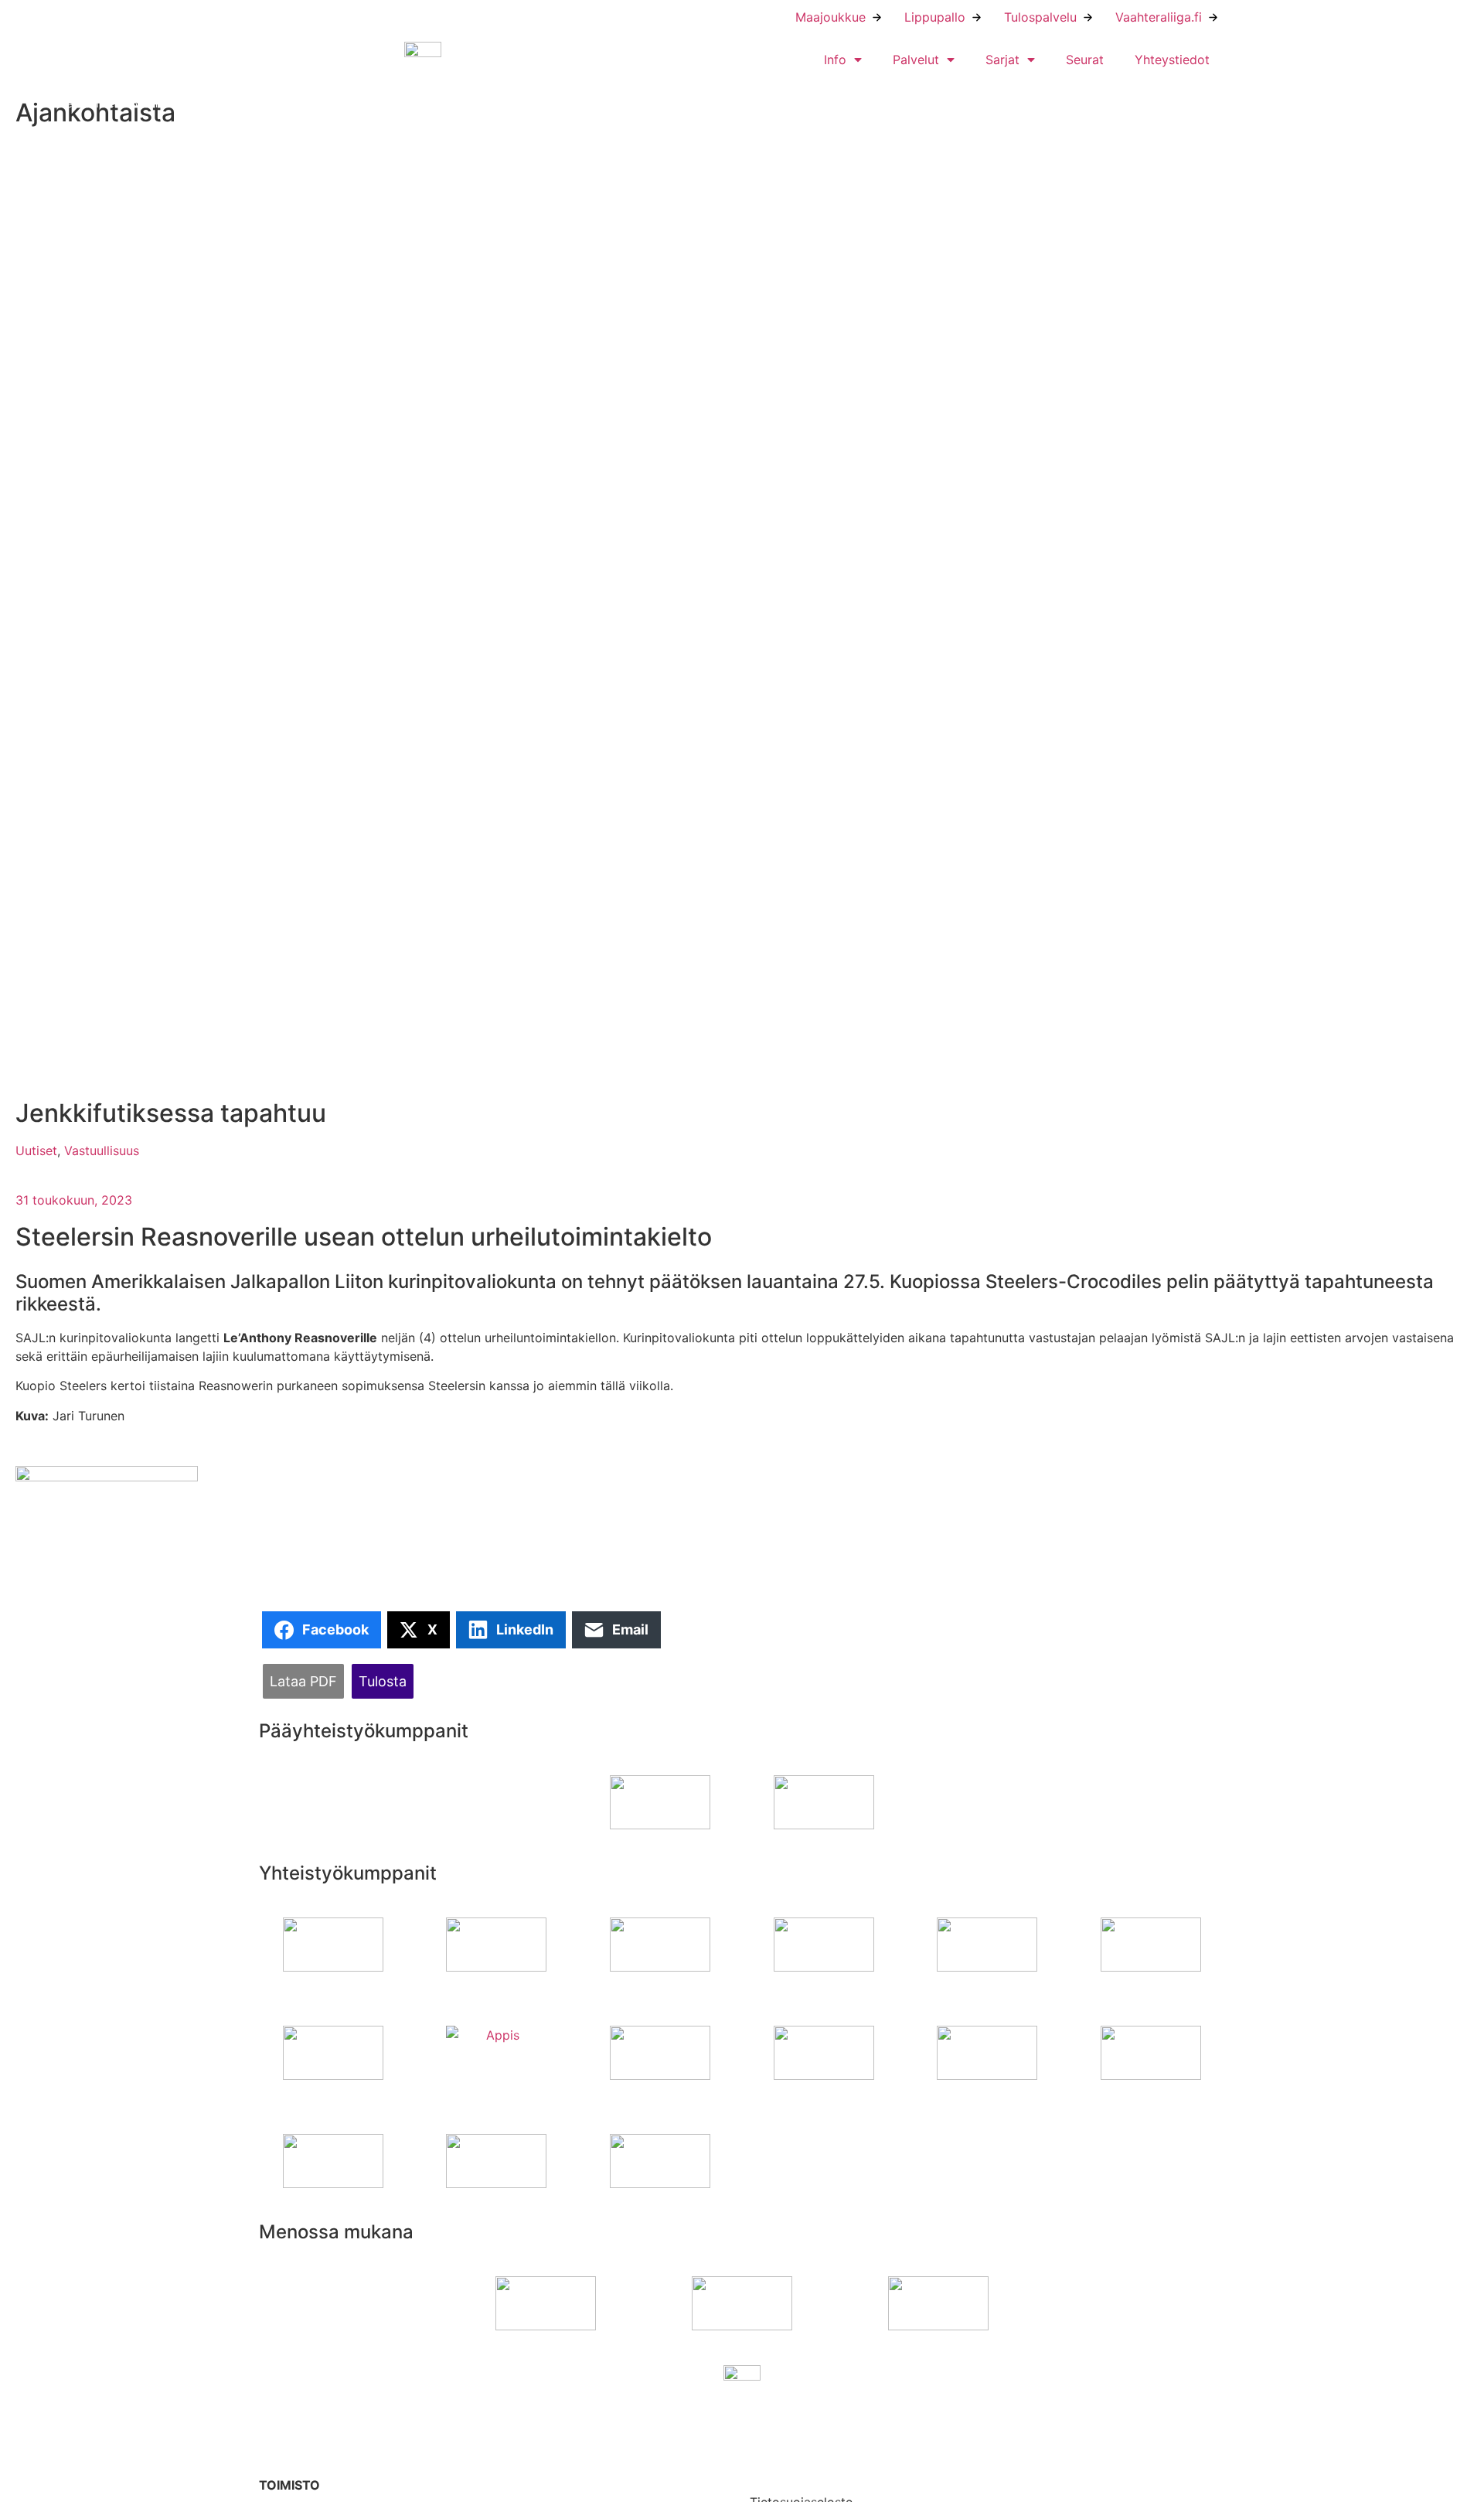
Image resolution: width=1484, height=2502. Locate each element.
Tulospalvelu (1040, 17)
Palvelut (916, 60)
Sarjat (1002, 60)
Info (835, 60)
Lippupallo (935, 17)
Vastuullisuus (102, 1150)
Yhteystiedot (1172, 60)
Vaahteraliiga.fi (1159, 17)
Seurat (1085, 60)
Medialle (774, 2468)
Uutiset (36, 1150)
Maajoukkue (830, 17)
